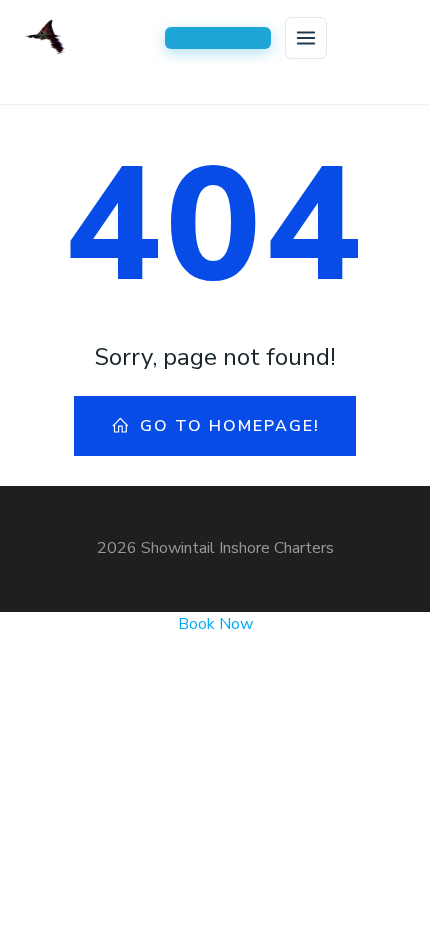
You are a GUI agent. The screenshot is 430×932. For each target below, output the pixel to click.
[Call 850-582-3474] (217, 38)
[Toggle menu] (306, 38)
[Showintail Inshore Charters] (86, 38)
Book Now (215, 624)
